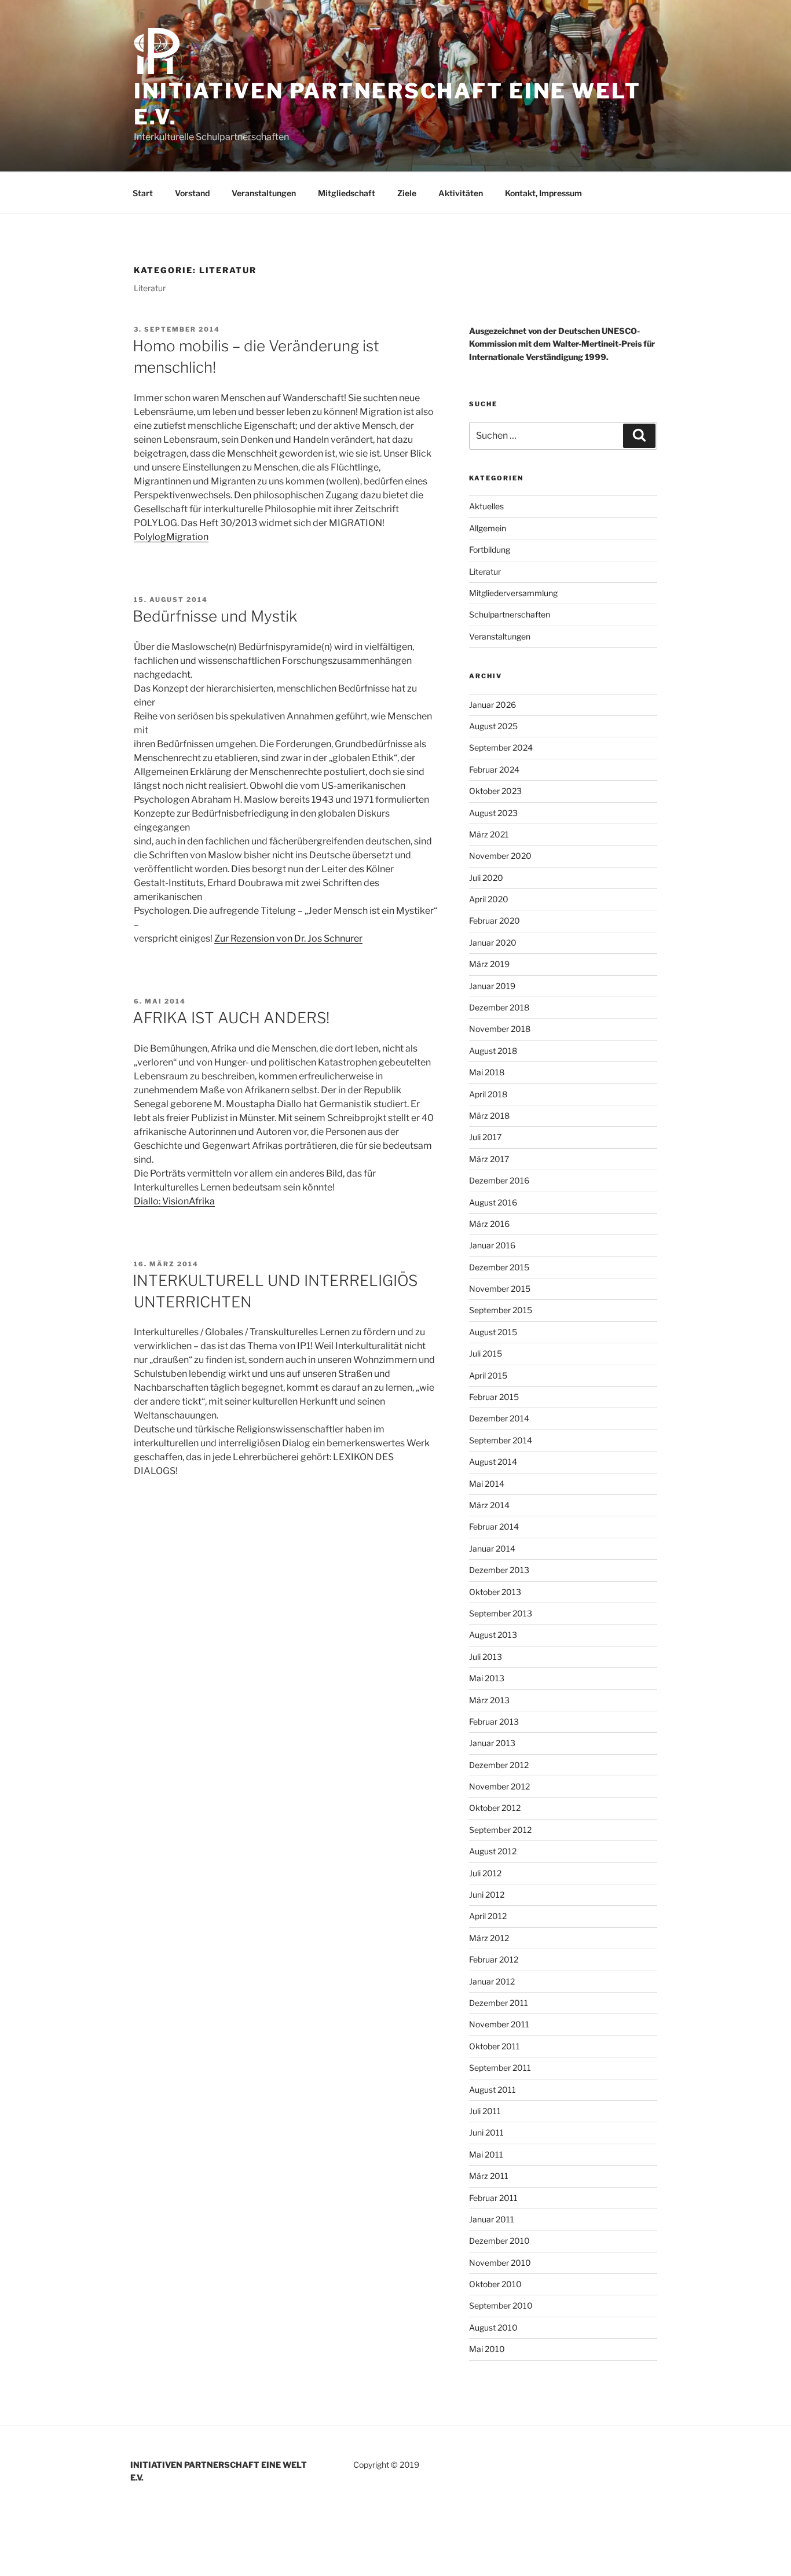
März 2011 (489, 2176)
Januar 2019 (492, 986)
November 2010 (500, 2263)
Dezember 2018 (499, 1007)
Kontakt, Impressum (543, 193)
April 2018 (488, 1094)
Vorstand (192, 193)
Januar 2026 (492, 705)
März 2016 (489, 1224)
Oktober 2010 (495, 2284)
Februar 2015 (494, 1397)
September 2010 (501, 2305)
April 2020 (489, 899)
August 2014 (493, 1462)
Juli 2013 (486, 1657)
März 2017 (489, 1159)
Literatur (485, 572)
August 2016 (493, 1202)
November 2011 (499, 2024)
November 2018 (500, 1029)
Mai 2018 (487, 1072)
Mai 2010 (487, 2349)
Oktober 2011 (495, 2046)
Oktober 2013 (495, 1592)
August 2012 (493, 1851)
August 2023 (493, 813)
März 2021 (489, 834)
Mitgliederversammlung (513, 593)
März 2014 (489, 1505)
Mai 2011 (486, 2154)
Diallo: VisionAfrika (174, 1201)
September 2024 (501, 747)
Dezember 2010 (499, 2241)
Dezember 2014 (499, 1418)
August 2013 (493, 1635)
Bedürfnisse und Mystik (215, 616)
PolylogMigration (171, 537)
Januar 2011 (492, 2219)
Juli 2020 (486, 878)
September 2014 (501, 1440)
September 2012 (500, 1830)
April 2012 (488, 1916)
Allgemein (488, 528)
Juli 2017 (485, 1137)
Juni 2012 (487, 1895)
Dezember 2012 (499, 1765)
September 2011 (500, 2068)
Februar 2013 (494, 1721)
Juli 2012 (485, 1873)
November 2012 (499, 1786)
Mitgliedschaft (347, 193)
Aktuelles (486, 506)
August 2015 (493, 1332)
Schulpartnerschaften (510, 614)
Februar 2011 (493, 2198)
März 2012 (489, 1938)
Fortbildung (490, 550)
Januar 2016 (492, 1245)
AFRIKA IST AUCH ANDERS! (231, 1018)
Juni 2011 (486, 2132)
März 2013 (489, 1700)
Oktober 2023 (495, 791)
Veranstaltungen (264, 193)
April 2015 (488, 1375)
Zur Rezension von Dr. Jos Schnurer (288, 938)
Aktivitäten (461, 193)
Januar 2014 (492, 1548)
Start (143, 193)
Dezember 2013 (499, 1570)
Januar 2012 (492, 1981)
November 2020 (500, 856)
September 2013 (501, 1613)
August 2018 (493, 1051)
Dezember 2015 (499, 1267)
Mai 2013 (487, 1678)
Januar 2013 (492, 1743)
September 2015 (501, 1310)
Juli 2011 (485, 2111)
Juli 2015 (486, 1353)
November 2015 (500, 1289)
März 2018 (489, 1116)
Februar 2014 (494, 1526)
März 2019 (489, 964)
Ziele (407, 193)
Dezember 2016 (499, 1180)
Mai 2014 (487, 1484)
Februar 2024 (494, 769)
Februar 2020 (495, 920)
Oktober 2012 (495, 1808)
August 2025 (493, 726)
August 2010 (493, 2327)
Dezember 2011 (499, 2003)
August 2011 (492, 2090)
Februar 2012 (494, 1959)
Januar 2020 (493, 942)
